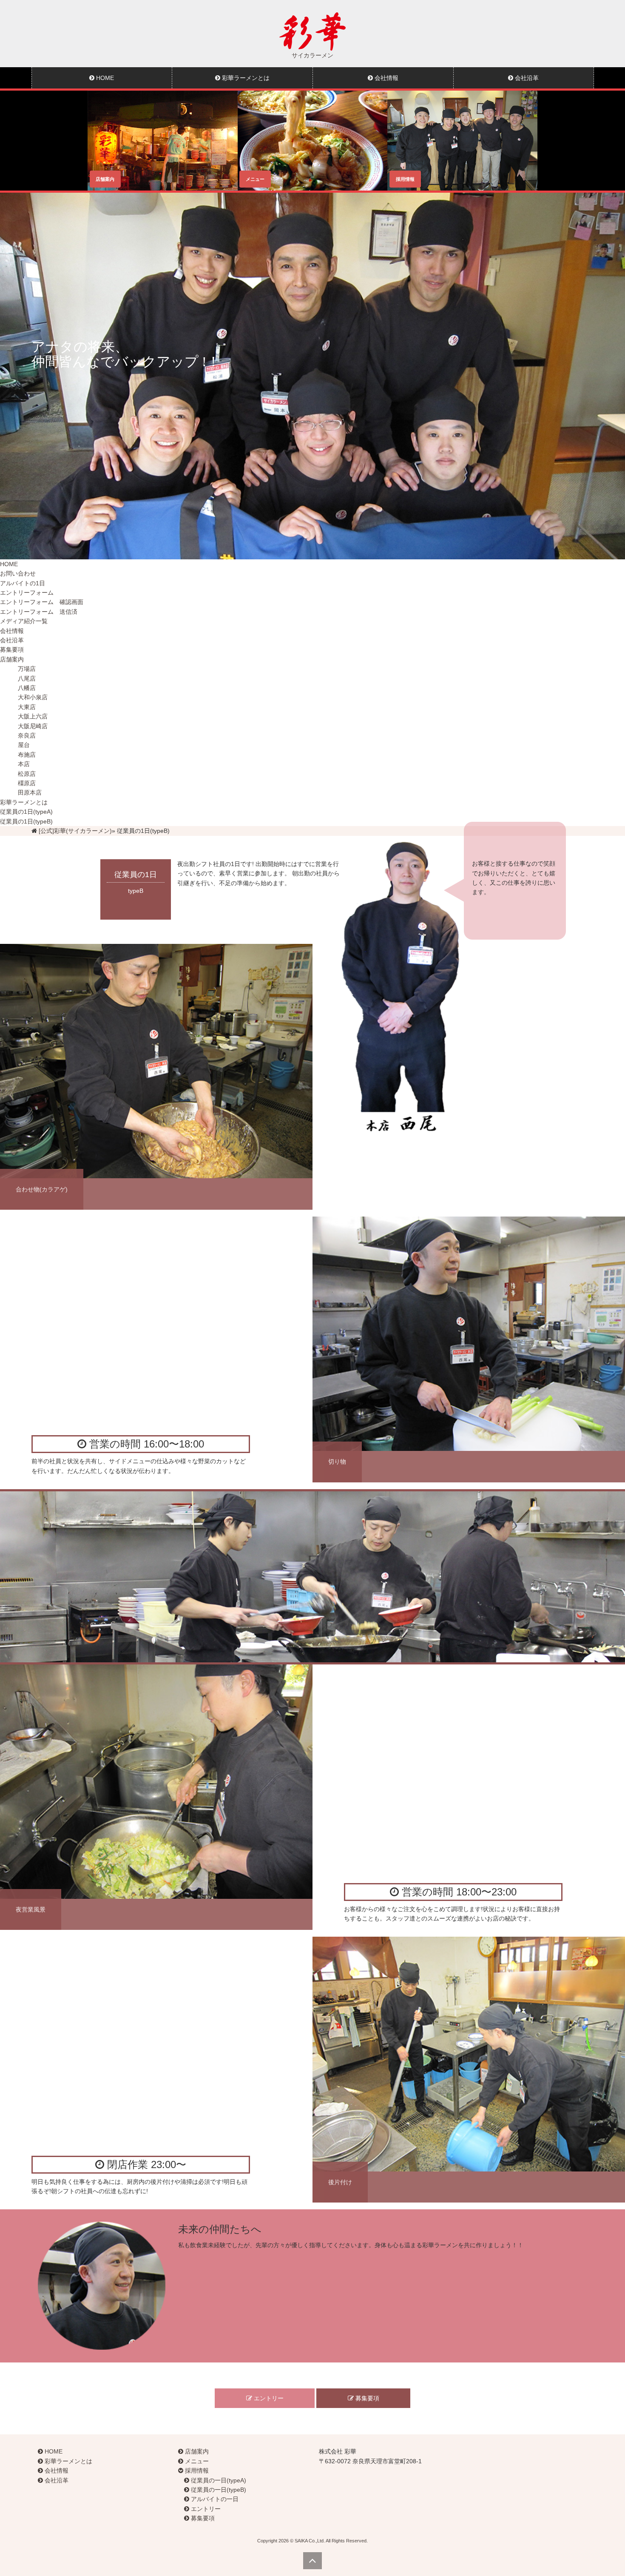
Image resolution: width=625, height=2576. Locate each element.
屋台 (24, 745)
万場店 (27, 669)
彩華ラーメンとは (245, 78)
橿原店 (27, 783)
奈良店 (27, 735)
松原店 (27, 774)
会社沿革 (526, 78)
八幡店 (27, 688)
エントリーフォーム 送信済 (39, 612)
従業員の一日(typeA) (218, 2480)
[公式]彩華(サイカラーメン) (75, 831)
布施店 (27, 755)
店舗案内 (12, 659)
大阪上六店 (33, 716)
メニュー (196, 2461)
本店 (24, 764)
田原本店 (30, 792)
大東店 (27, 707)
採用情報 (196, 2471)
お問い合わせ (18, 573)
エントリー (268, 2398)
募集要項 (12, 650)
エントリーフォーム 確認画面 (42, 602)
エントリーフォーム (27, 593)
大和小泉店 (33, 697)
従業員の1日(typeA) (26, 812)
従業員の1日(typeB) (26, 821)
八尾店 (27, 678)
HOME (104, 78)
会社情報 (386, 78)
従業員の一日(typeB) (218, 2490)
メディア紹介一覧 (24, 621)
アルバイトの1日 (23, 583)
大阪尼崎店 (33, 726)
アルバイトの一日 (214, 2499)
